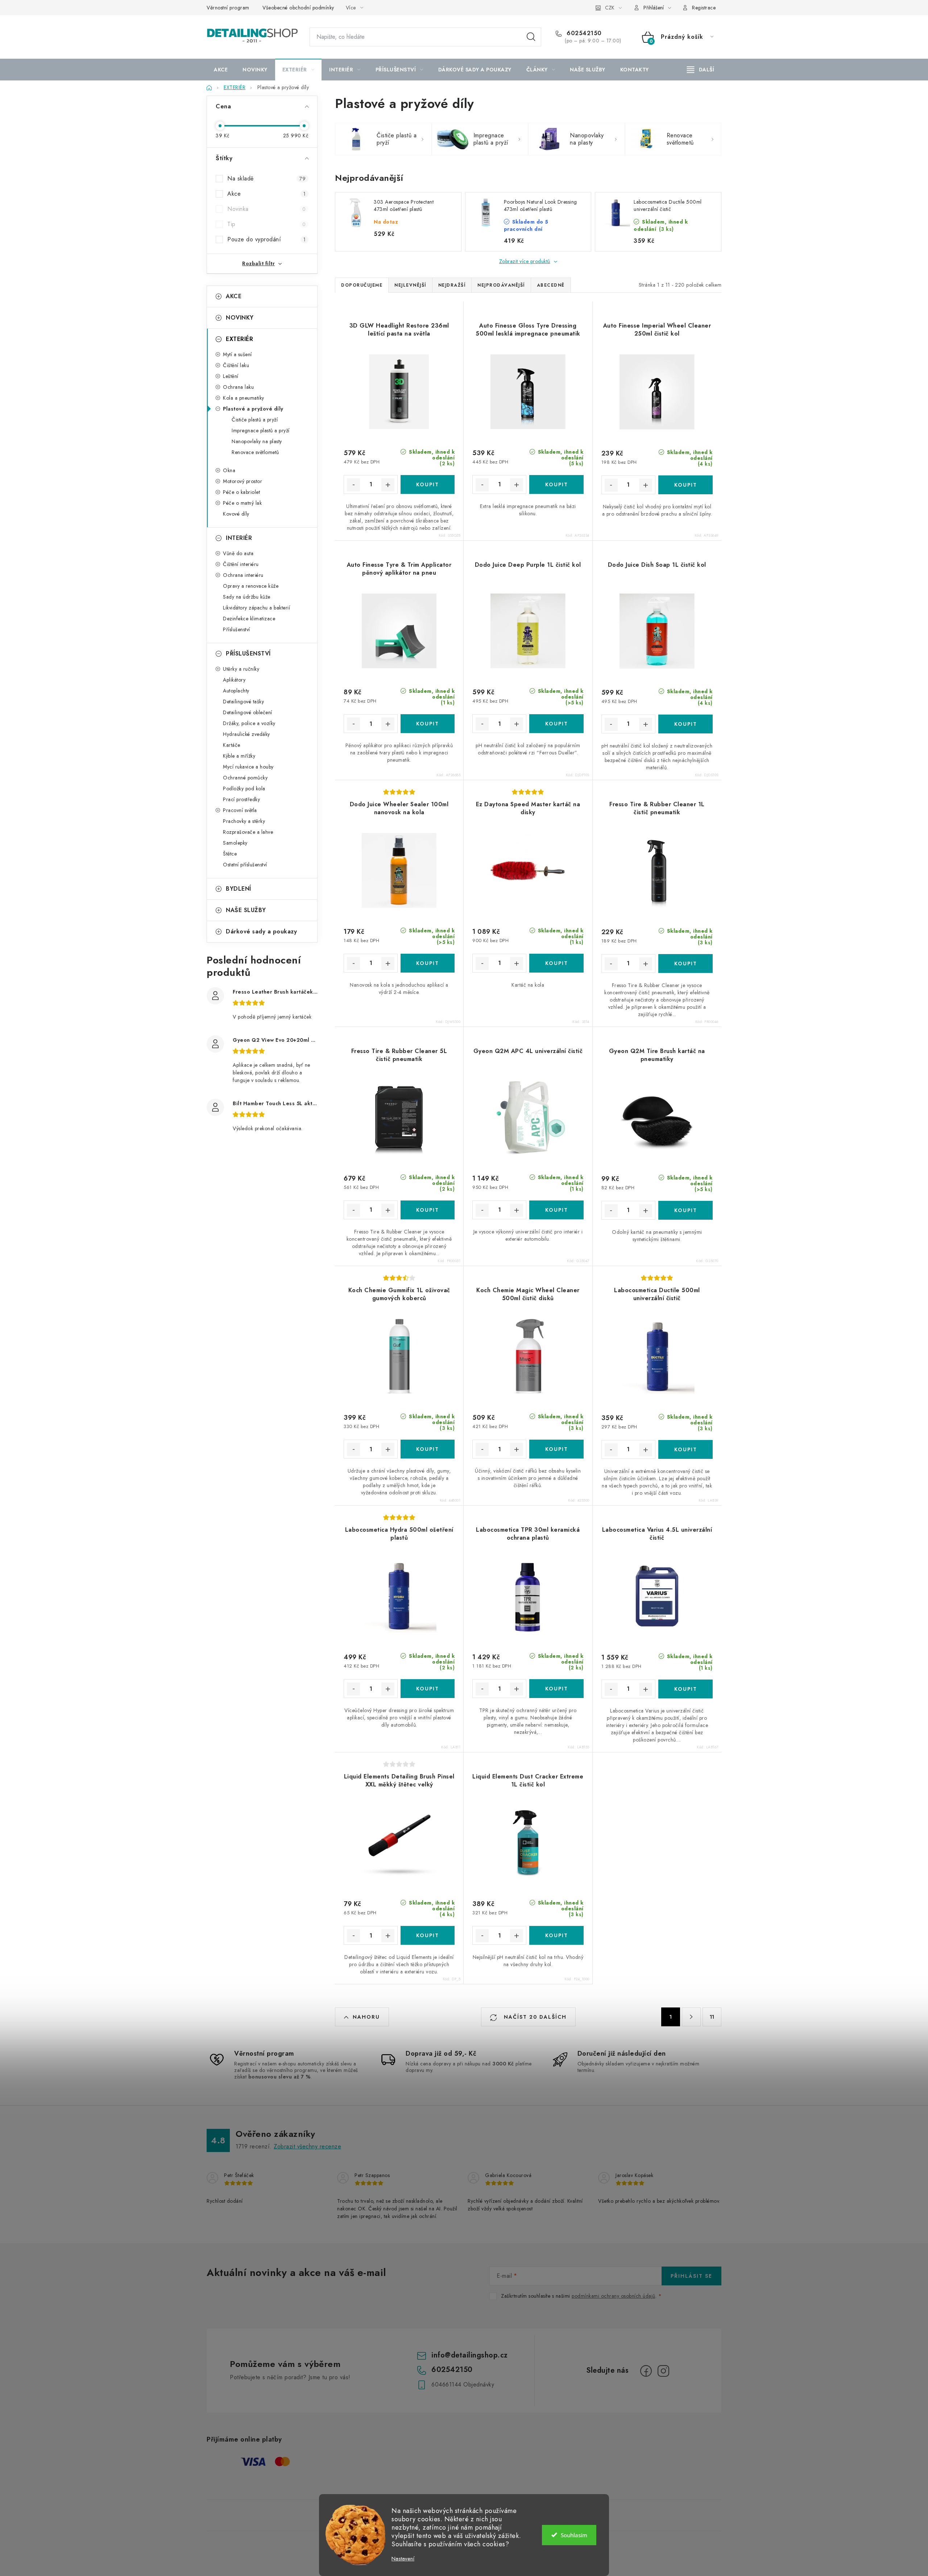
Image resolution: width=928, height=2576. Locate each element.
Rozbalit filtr (258, 263)
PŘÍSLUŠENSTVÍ (248, 654)
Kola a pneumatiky (244, 398)
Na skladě (266, 178)
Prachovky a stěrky (244, 821)
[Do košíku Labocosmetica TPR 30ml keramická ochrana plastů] (556, 1689)
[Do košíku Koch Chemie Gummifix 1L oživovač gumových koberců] (428, 1449)
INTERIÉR (239, 538)
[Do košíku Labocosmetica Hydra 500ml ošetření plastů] (428, 1689)
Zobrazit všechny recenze (307, 2146)
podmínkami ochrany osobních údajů (614, 2296)
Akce (266, 194)
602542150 (583, 33)
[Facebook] (646, 2371)
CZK (610, 8)
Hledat (531, 37)
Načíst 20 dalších (534, 2017)
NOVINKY (240, 318)
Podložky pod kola (244, 788)
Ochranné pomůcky (245, 778)
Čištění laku (236, 365)
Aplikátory (234, 680)
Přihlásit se (691, 2276)
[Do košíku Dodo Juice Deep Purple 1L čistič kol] (556, 724)
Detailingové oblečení (248, 712)
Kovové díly (236, 514)
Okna (229, 470)
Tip (266, 224)
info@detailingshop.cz (470, 2355)
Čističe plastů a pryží (255, 420)
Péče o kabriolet (241, 492)
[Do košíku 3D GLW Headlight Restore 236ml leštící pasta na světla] (428, 484)
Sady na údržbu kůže (247, 597)
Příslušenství (237, 629)
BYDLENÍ (239, 889)
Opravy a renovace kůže (251, 586)
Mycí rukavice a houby (248, 767)
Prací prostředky (241, 799)
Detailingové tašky (243, 702)
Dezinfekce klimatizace (249, 619)
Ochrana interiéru (243, 575)
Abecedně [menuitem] (551, 285)
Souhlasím (574, 2535)
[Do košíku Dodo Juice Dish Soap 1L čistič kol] (685, 724)
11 (712, 2017)
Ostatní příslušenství (245, 865)
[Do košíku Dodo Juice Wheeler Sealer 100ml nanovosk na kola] (428, 963)
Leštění (231, 376)
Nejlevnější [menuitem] (410, 285)
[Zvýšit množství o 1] (388, 485)
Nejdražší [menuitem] (452, 285)
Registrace (704, 8)
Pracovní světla (240, 810)
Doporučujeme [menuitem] (362, 285)
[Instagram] (663, 2371)
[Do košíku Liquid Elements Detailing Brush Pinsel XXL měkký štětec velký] (428, 1935)
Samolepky (235, 843)
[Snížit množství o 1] (353, 485)
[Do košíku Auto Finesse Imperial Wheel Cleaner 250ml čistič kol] (685, 485)
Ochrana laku (238, 387)
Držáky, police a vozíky (249, 723)
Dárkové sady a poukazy (261, 931)
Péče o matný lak (242, 503)
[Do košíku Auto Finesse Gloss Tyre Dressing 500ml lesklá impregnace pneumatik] (556, 484)
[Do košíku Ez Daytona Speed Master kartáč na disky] (556, 963)
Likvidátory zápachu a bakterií (256, 608)
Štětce (230, 854)
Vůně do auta (238, 553)
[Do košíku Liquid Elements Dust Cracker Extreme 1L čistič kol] (556, 1935)
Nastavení (403, 2559)
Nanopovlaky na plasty (257, 441)
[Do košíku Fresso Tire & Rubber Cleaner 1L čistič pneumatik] (685, 964)
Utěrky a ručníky (241, 669)
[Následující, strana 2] (691, 2017)
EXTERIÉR (239, 339)
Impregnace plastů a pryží (261, 430)
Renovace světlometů (255, 452)
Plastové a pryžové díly (253, 409)
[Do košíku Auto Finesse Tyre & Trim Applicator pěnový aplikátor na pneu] (428, 724)
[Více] (701, 70)
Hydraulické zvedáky (246, 734)
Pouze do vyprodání (266, 239)
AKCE (234, 296)
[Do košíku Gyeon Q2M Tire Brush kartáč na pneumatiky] (685, 1210)
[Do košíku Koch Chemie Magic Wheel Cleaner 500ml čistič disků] (556, 1449)
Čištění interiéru (241, 564)
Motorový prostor (243, 481)
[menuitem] (221, 70)
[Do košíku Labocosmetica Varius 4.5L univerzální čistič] (685, 1689)
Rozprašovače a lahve (248, 832)
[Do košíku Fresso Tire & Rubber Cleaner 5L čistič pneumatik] (428, 1210)
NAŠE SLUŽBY (246, 910)
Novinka (266, 209)
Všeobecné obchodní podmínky (298, 8)
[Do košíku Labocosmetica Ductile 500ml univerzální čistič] (685, 1449)
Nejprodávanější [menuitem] (501, 285)
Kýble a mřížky (239, 756)
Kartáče (232, 745)
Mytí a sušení (237, 354)
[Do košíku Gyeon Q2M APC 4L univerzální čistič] (556, 1210)
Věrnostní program (228, 8)
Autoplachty (236, 691)
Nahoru (366, 2017)
